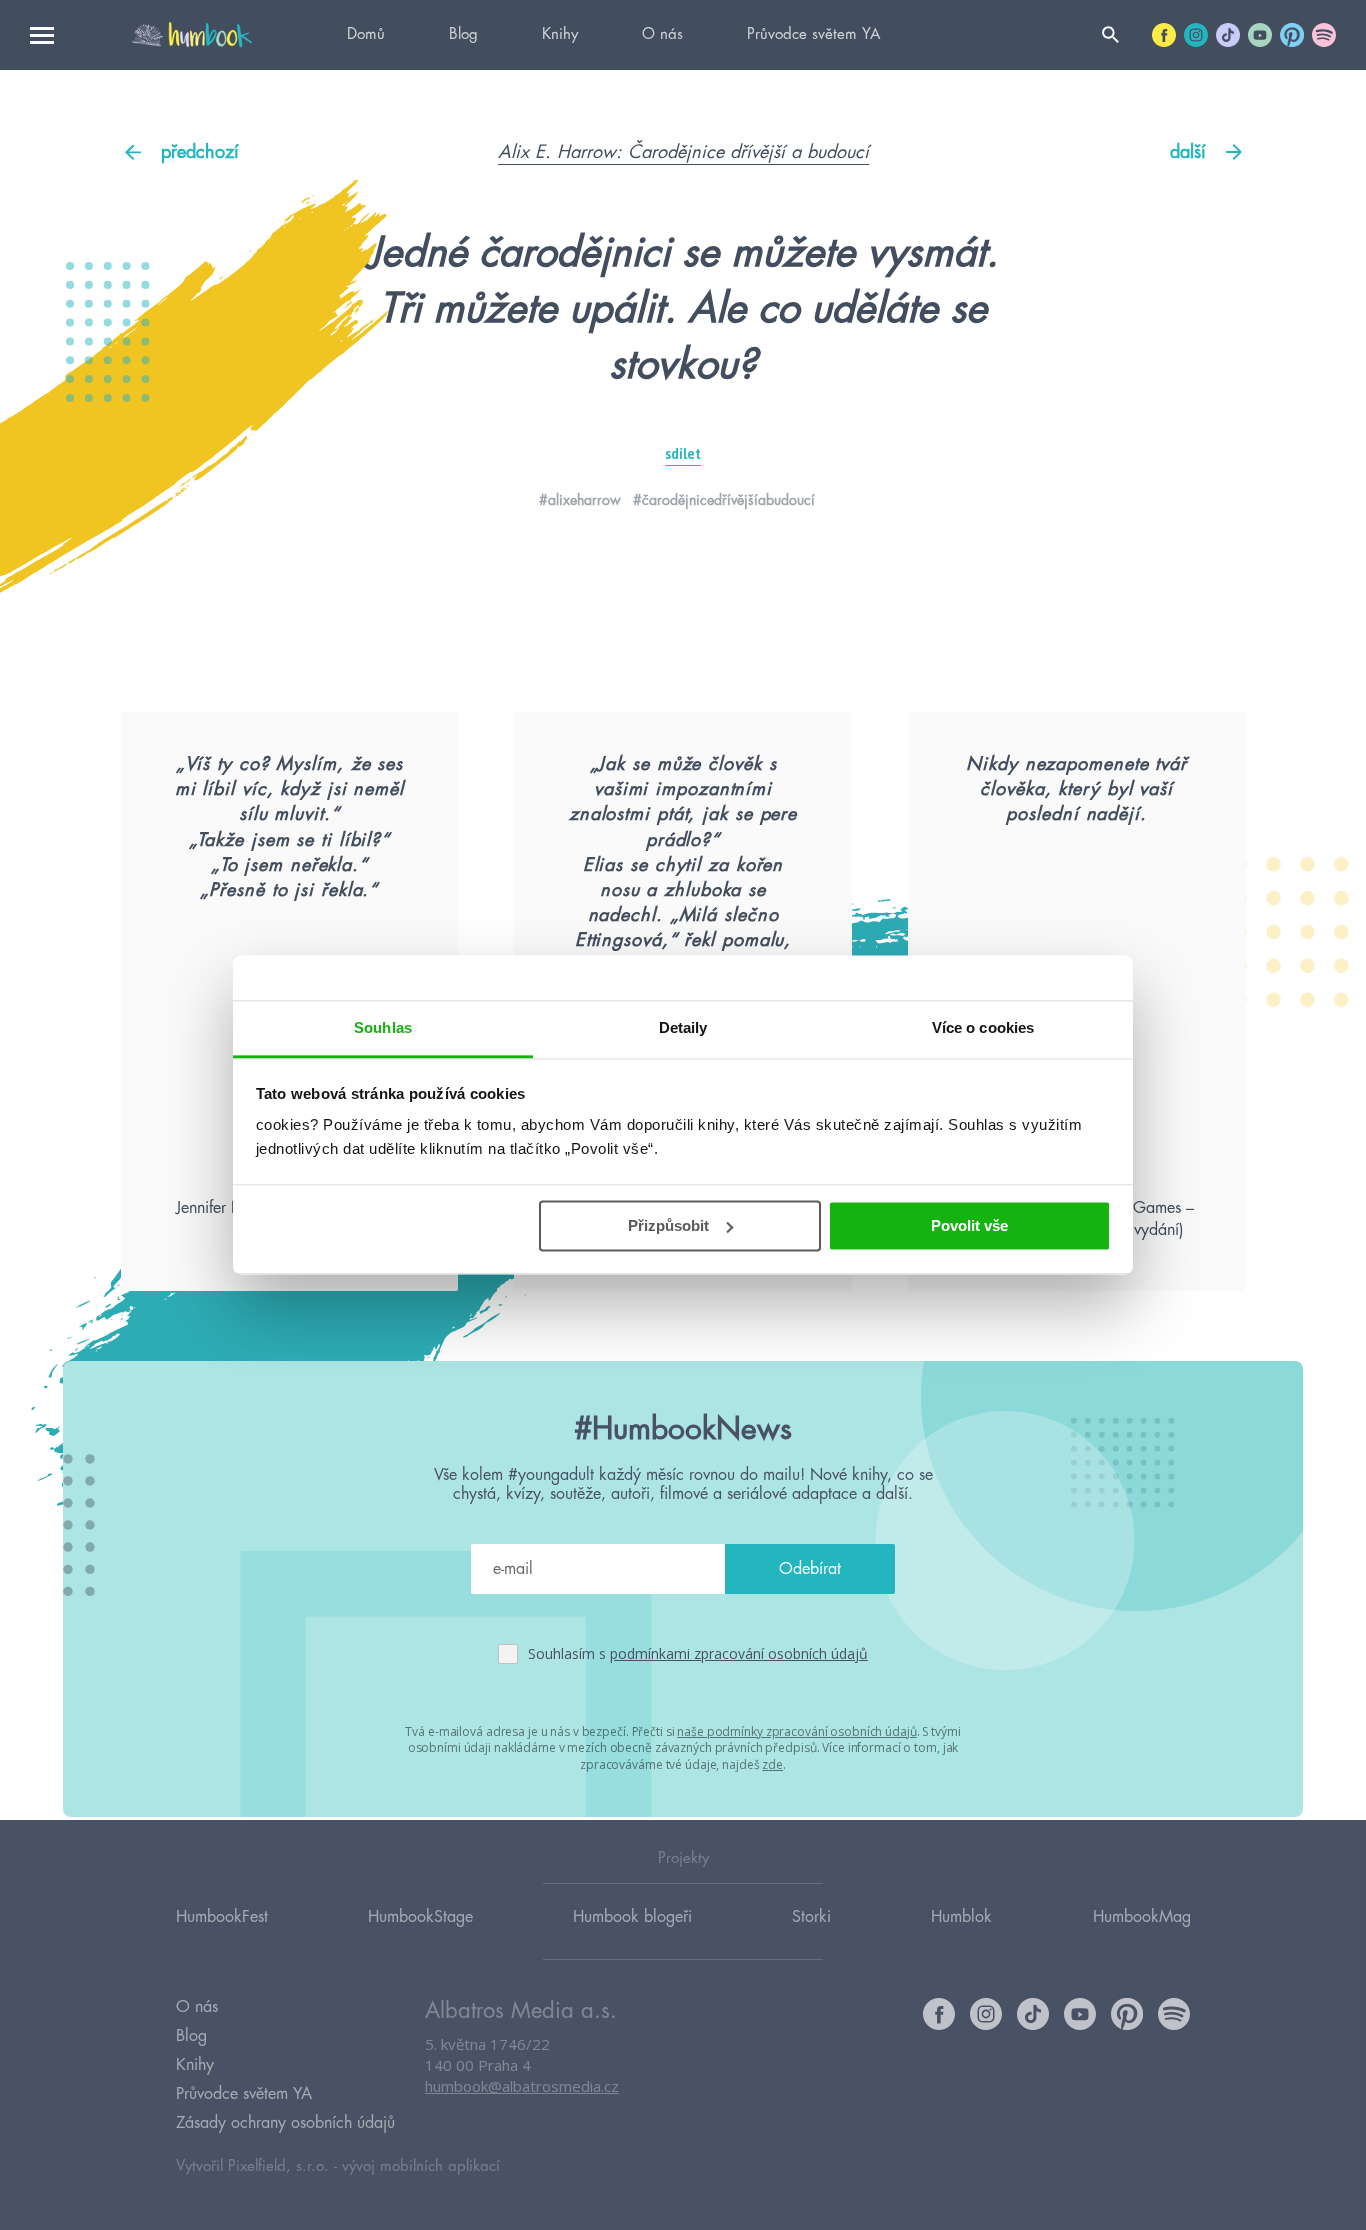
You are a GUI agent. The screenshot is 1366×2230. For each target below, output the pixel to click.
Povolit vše (969, 1225)
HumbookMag (1142, 1917)
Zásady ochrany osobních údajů (285, 2123)
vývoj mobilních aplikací (421, 2166)
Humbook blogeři (632, 1917)
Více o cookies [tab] (983, 1027)
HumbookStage (420, 1917)
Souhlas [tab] (383, 1027)
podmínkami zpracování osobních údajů (739, 1653)
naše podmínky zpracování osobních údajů (796, 1731)
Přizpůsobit (668, 1225)
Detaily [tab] (683, 1027)
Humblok (961, 1917)
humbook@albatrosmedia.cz (522, 2086)
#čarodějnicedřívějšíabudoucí (724, 500)
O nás (662, 34)
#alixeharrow (580, 500)
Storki (811, 1917)
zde (772, 1764)
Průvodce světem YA (813, 34)
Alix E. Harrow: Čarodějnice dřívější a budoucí (683, 152)
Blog (463, 34)
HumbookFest (222, 1917)
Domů (366, 34)
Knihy (560, 34)
